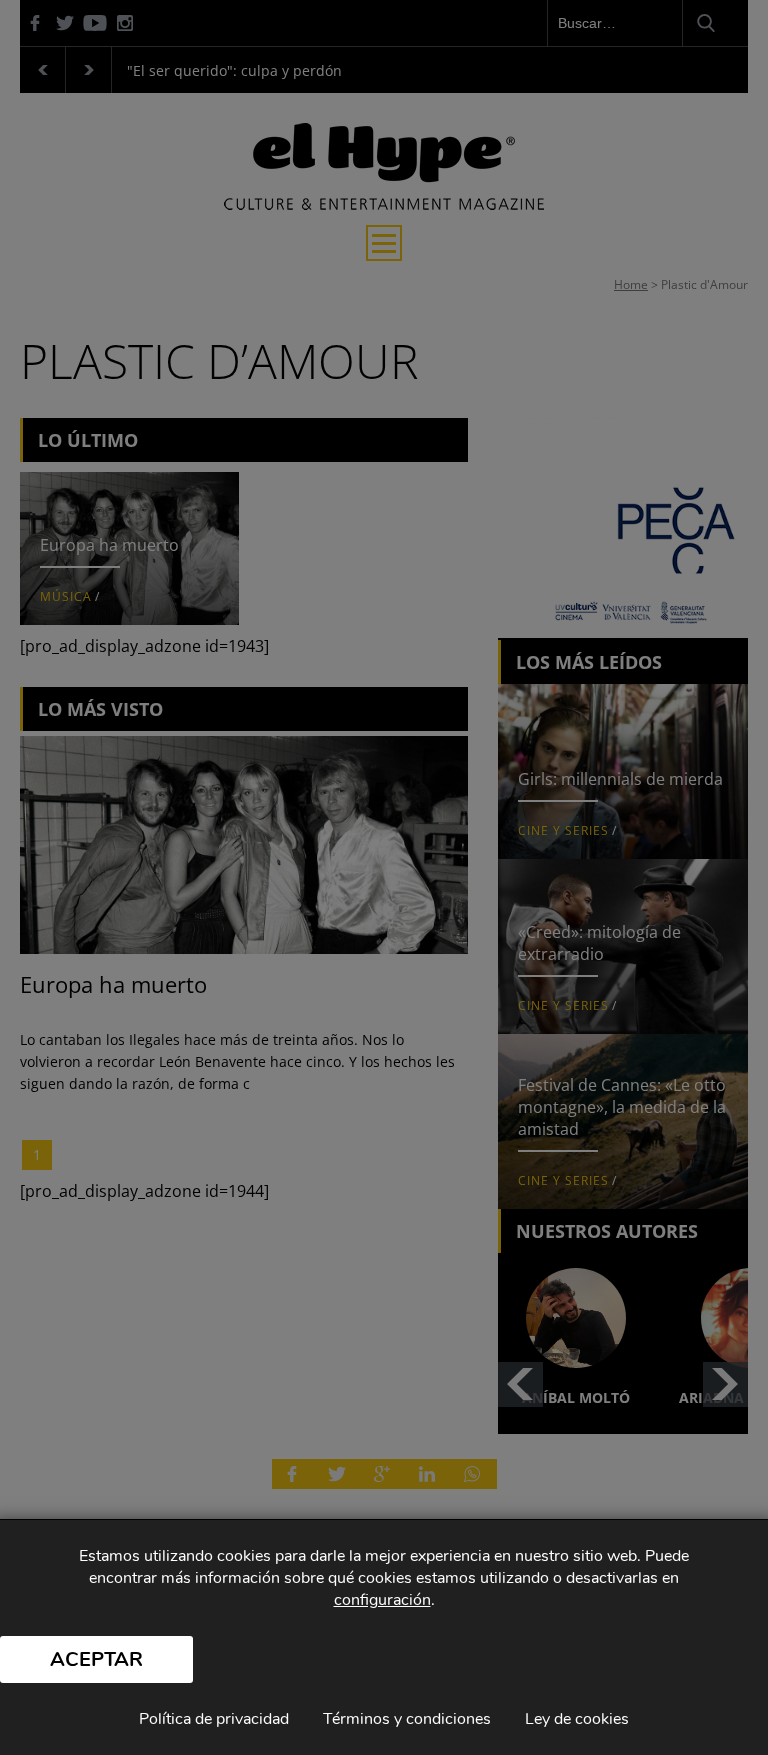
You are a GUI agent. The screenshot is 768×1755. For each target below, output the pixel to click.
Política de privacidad (214, 1719)
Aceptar (96, 1659)
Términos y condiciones (407, 1719)
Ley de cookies (577, 1719)
